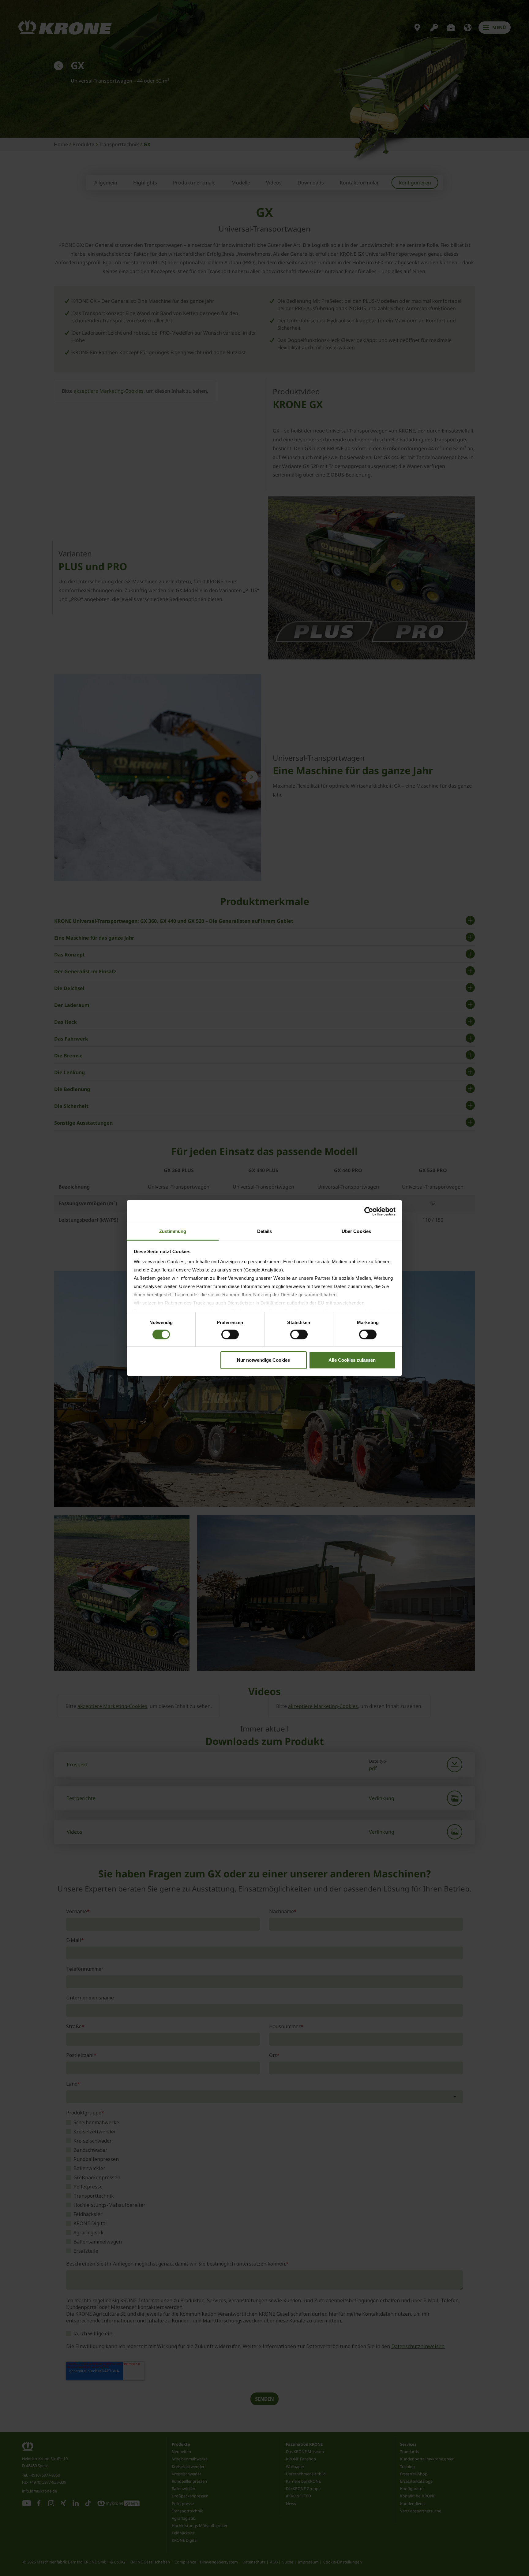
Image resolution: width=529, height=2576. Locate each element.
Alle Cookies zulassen (352, 1360)
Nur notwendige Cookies (263, 1360)
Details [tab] (265, 1231)
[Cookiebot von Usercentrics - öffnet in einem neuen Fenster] (369, 1211)
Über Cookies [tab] (356, 1231)
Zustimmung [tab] (173, 1231)
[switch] (230, 1334)
